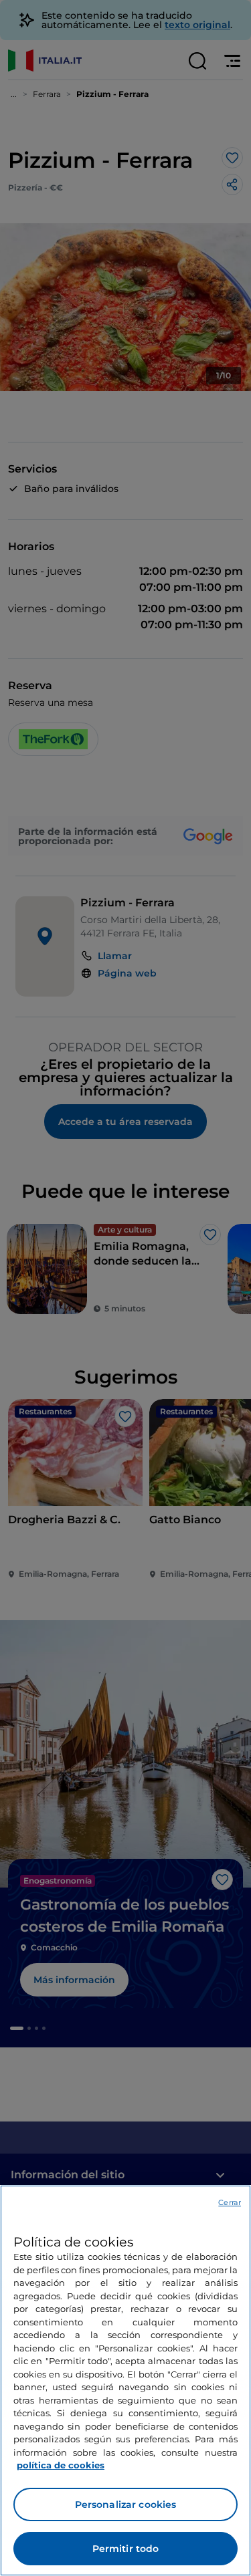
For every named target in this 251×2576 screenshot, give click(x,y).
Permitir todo (126, 2549)
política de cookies (61, 2465)
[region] (125, 2380)
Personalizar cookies (126, 2504)
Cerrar (230, 2202)
